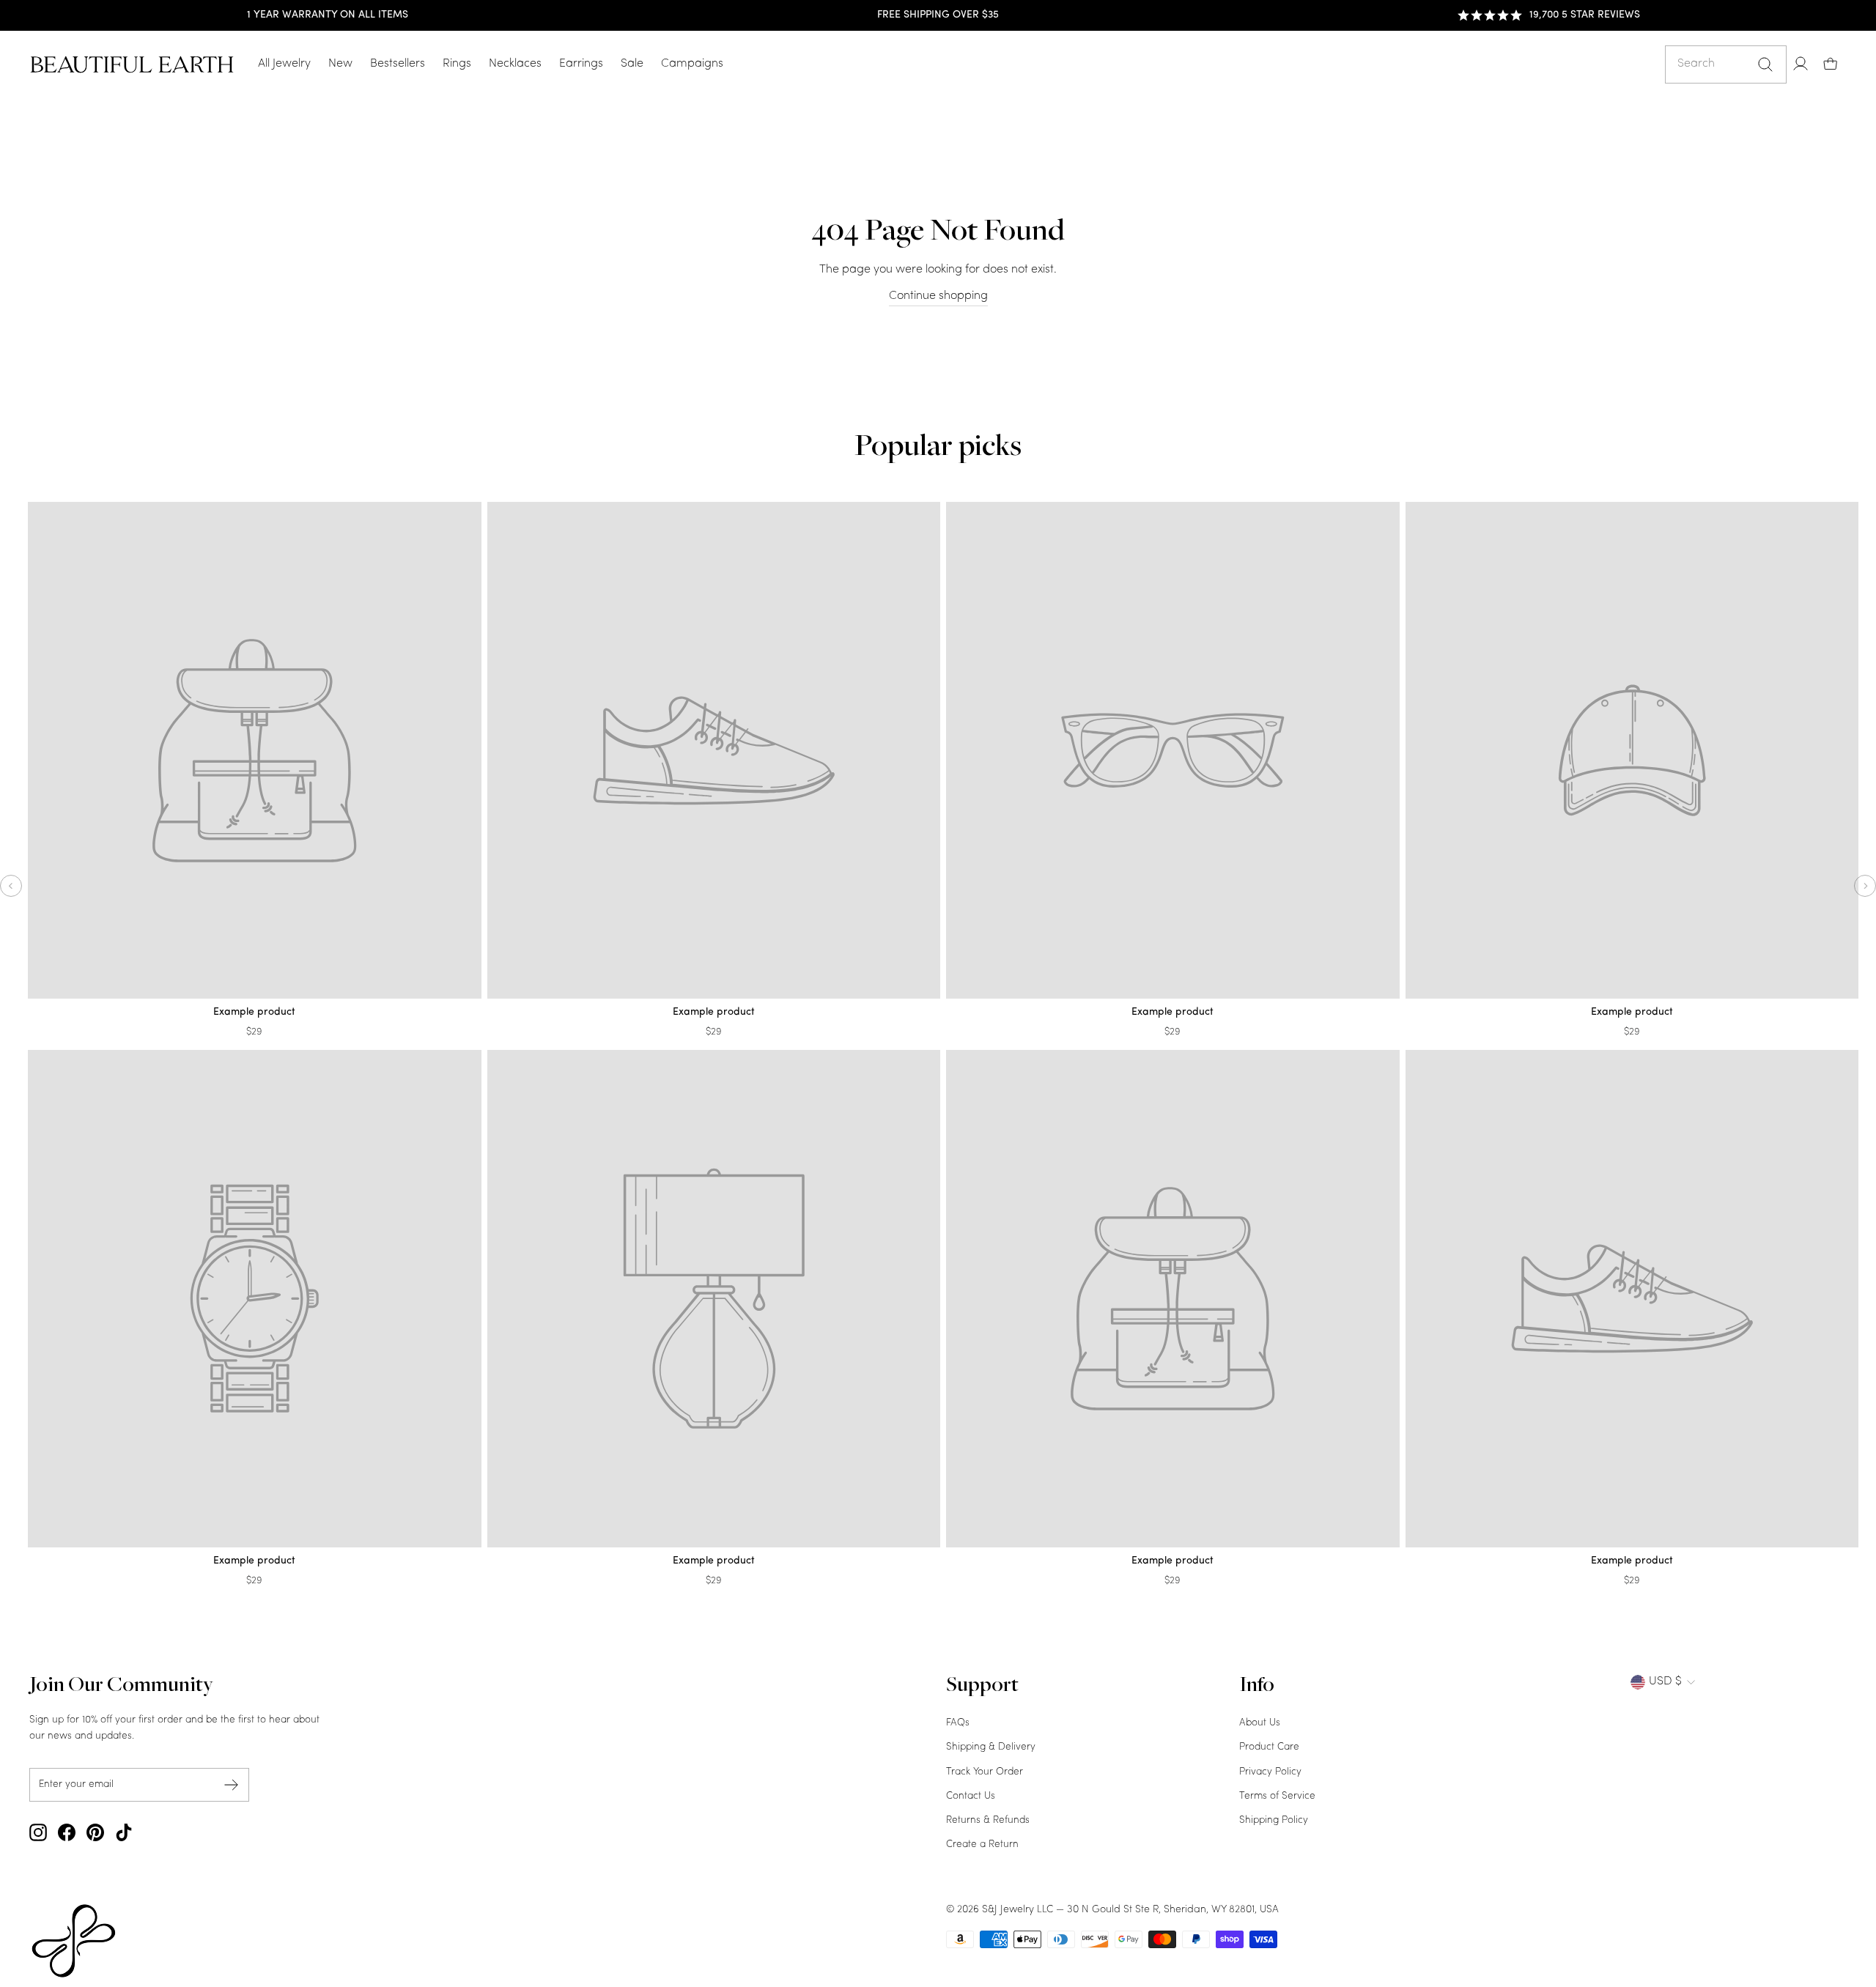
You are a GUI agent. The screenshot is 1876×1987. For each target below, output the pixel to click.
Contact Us (971, 1796)
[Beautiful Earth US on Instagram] (38, 1832)
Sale (632, 64)
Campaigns (692, 64)
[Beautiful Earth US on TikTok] (124, 1832)
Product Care (1269, 1747)
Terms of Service (1277, 1796)
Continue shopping (938, 296)
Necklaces (515, 64)
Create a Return (982, 1844)
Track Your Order (985, 1772)
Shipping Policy (1274, 1820)
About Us (1260, 1723)
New (340, 64)
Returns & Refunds (988, 1820)
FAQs (958, 1723)
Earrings (581, 64)
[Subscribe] (232, 1784)
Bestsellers (398, 64)
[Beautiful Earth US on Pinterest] (95, 1832)
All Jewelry (284, 64)
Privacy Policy (1270, 1772)
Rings (457, 64)
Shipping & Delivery (991, 1747)
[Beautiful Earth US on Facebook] (67, 1832)
